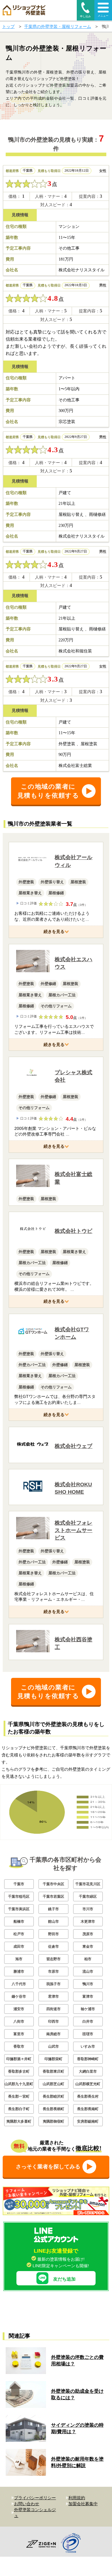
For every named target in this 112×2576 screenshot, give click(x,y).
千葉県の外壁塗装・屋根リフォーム (58, 26)
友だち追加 (64, 2279)
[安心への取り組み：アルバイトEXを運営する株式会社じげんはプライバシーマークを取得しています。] (73, 2544)
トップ (8, 26)
